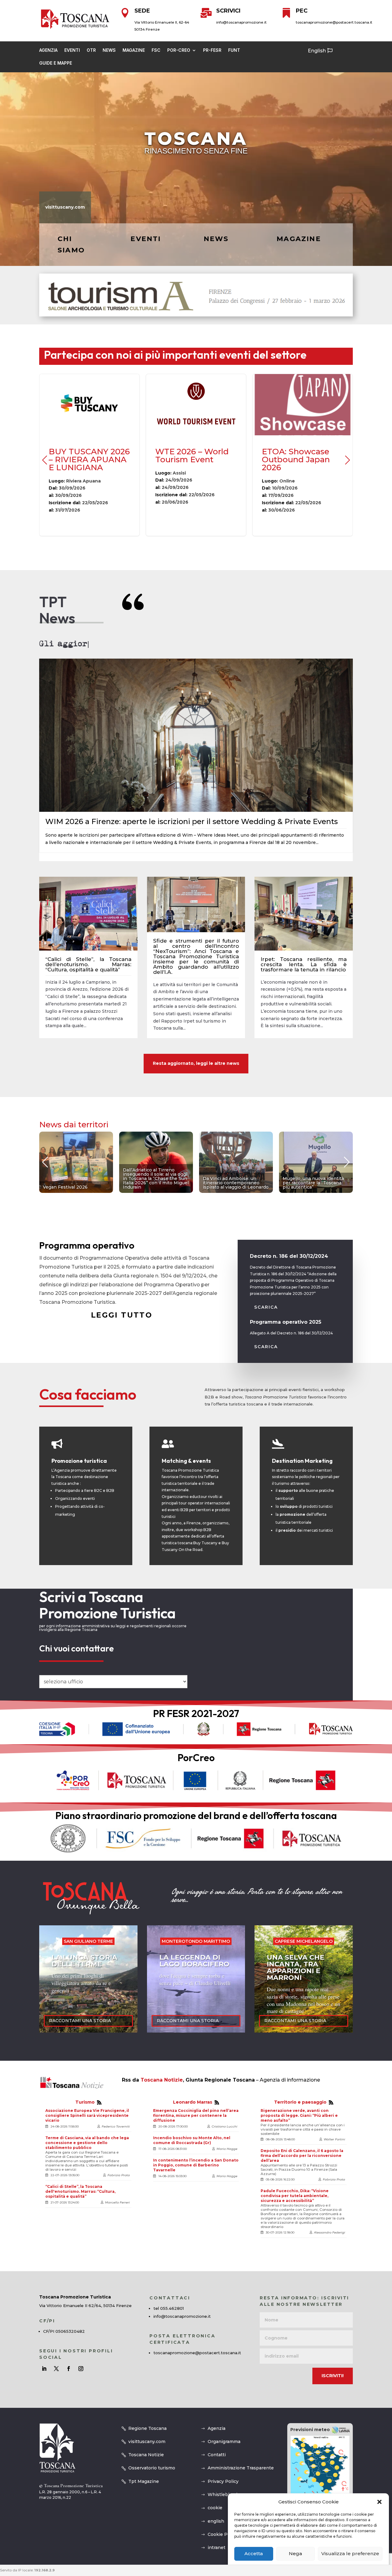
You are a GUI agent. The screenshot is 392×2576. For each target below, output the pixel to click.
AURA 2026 (196, 455)
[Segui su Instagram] (81, 2369)
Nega (295, 2554)
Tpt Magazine (144, 2481)
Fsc (156, 50)
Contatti (217, 2455)
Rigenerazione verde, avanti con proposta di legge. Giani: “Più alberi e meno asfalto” (299, 2115)
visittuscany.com (65, 207)
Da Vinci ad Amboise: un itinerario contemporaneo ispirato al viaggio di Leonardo (76, 1162)
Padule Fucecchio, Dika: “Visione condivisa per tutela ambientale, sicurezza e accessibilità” (295, 2196)
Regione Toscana (147, 2428)
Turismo (85, 2102)
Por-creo (179, 50)
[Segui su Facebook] (69, 2369)
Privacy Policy (223, 2481)
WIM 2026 (89, 455)
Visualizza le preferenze (350, 2554)
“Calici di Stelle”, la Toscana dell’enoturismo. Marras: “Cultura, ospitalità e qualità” (88, 964)
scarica (266, 1307)
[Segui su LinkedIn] (44, 2369)
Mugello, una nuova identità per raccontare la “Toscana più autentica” (156, 1162)
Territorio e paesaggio (300, 2102)
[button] (379, 2502)
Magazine (134, 50)
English (317, 51)
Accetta (254, 2554)
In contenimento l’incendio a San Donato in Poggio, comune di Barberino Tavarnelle (196, 2165)
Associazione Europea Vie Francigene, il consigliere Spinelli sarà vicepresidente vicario (87, 2115)
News (109, 50)
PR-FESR (212, 50)
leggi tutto (122, 1315)
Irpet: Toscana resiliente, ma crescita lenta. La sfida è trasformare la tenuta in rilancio (304, 964)
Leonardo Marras (193, 2102)
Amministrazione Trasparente (241, 2468)
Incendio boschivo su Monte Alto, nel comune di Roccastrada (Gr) (192, 2140)
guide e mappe (56, 63)
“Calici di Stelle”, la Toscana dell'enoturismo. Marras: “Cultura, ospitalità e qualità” (80, 2191)
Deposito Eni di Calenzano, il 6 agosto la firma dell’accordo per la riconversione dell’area (302, 2156)
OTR (91, 50)
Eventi (72, 50)
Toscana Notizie (162, 2080)
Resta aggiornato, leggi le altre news (196, 1063)
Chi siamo (71, 244)
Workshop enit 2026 (303, 455)
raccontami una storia (80, 2021)
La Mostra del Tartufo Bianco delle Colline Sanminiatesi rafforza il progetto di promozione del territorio (316, 1162)
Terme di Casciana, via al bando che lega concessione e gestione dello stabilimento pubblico (87, 2143)
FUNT (234, 50)
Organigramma (224, 2442)
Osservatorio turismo (152, 2468)
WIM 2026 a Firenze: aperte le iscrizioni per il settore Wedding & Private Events (192, 821)
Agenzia (48, 50)
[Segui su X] (56, 2369)
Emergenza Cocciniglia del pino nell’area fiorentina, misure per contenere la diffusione (196, 2115)
